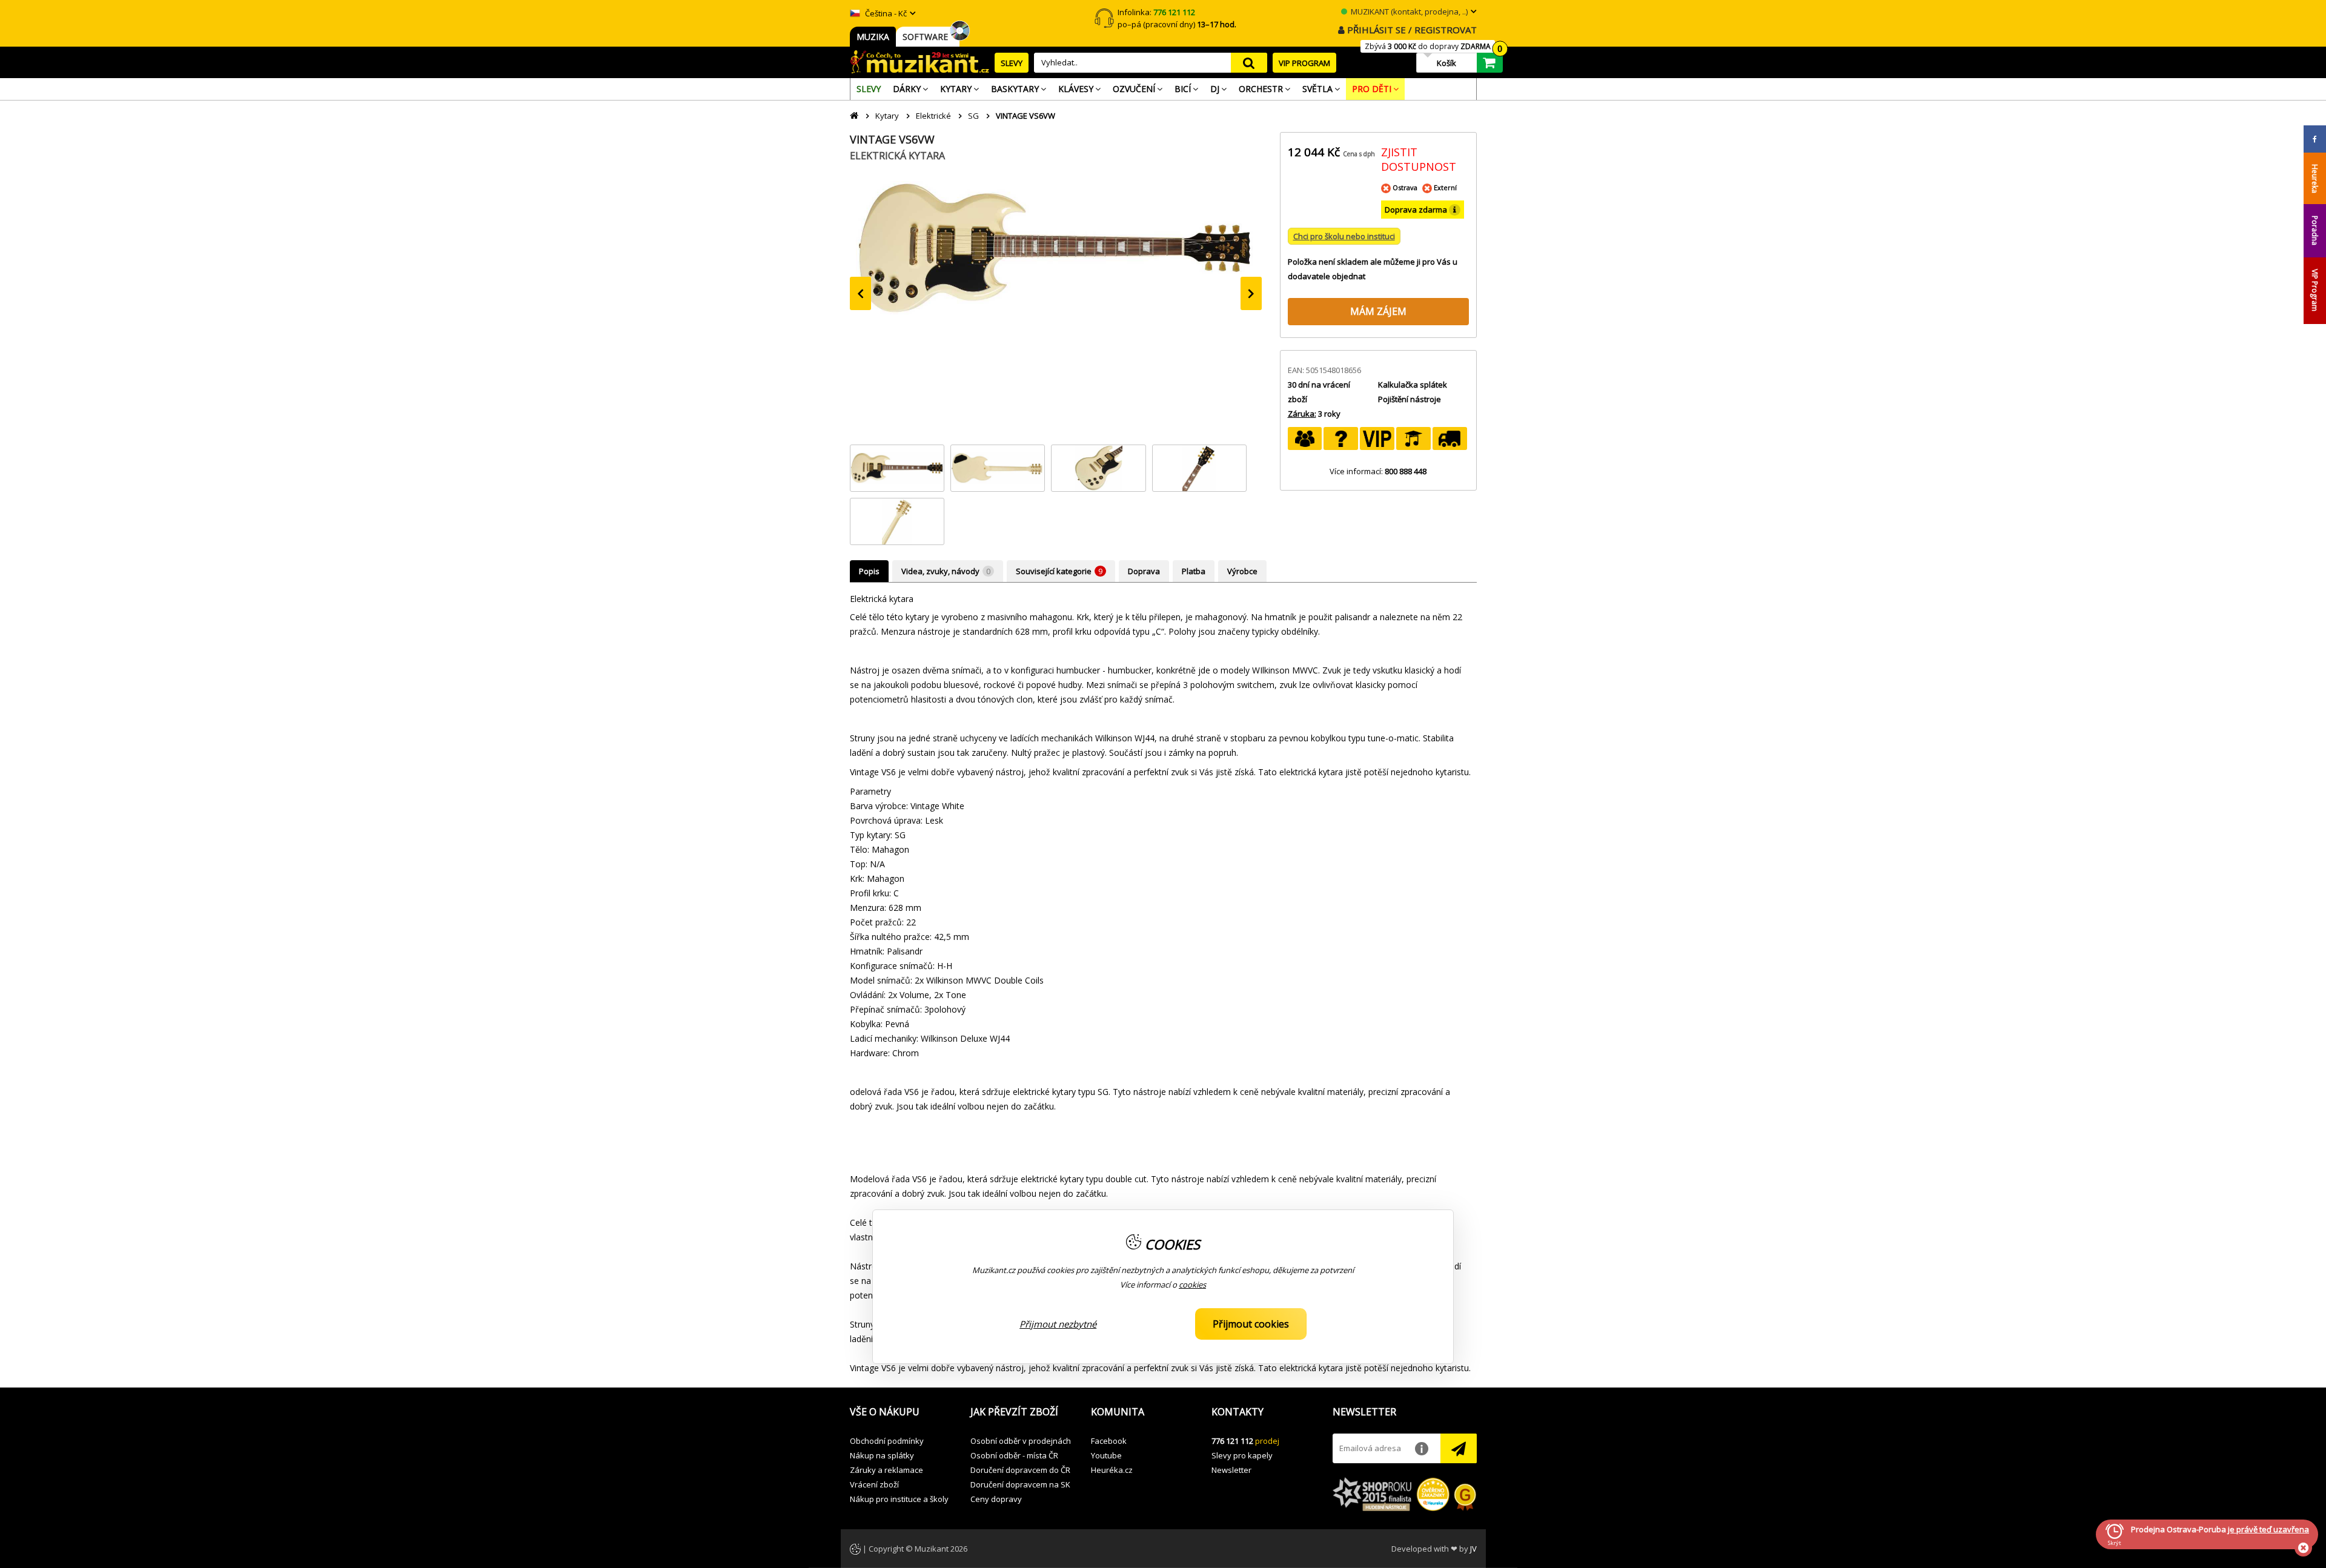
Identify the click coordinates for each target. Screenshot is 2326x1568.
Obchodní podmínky (887, 1441)
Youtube (1106, 1455)
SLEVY (1012, 63)
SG (973, 116)
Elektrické (933, 116)
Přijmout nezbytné (1058, 1324)
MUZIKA (873, 37)
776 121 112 (1232, 1441)
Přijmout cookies (1251, 1324)
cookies (1192, 1285)
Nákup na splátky (882, 1455)
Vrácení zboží (874, 1484)
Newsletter (1231, 1470)
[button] (901, 1412)
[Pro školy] (1413, 438)
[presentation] (860, 293)
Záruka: (1302, 414)
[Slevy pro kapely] (1305, 438)
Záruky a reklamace (886, 1470)
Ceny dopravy (996, 1499)
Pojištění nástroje (1410, 399)
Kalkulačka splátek (1413, 385)
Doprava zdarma (1417, 210)
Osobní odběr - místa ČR (1014, 1455)
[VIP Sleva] (1377, 438)
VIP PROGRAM (1304, 63)
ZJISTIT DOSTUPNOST (1419, 159)
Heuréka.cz (1112, 1470)
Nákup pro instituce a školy (899, 1499)
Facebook (1109, 1441)
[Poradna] (1341, 438)
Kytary (887, 116)
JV (1473, 1549)
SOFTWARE (928, 37)
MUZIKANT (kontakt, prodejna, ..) (1408, 12)
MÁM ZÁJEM (1378, 311)
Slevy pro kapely (1242, 1455)
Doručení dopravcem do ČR (1020, 1470)
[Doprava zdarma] (1450, 438)
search (1249, 63)
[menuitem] (869, 89)
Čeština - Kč (885, 13)
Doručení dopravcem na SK (1020, 1484)
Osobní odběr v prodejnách (1021, 1441)
